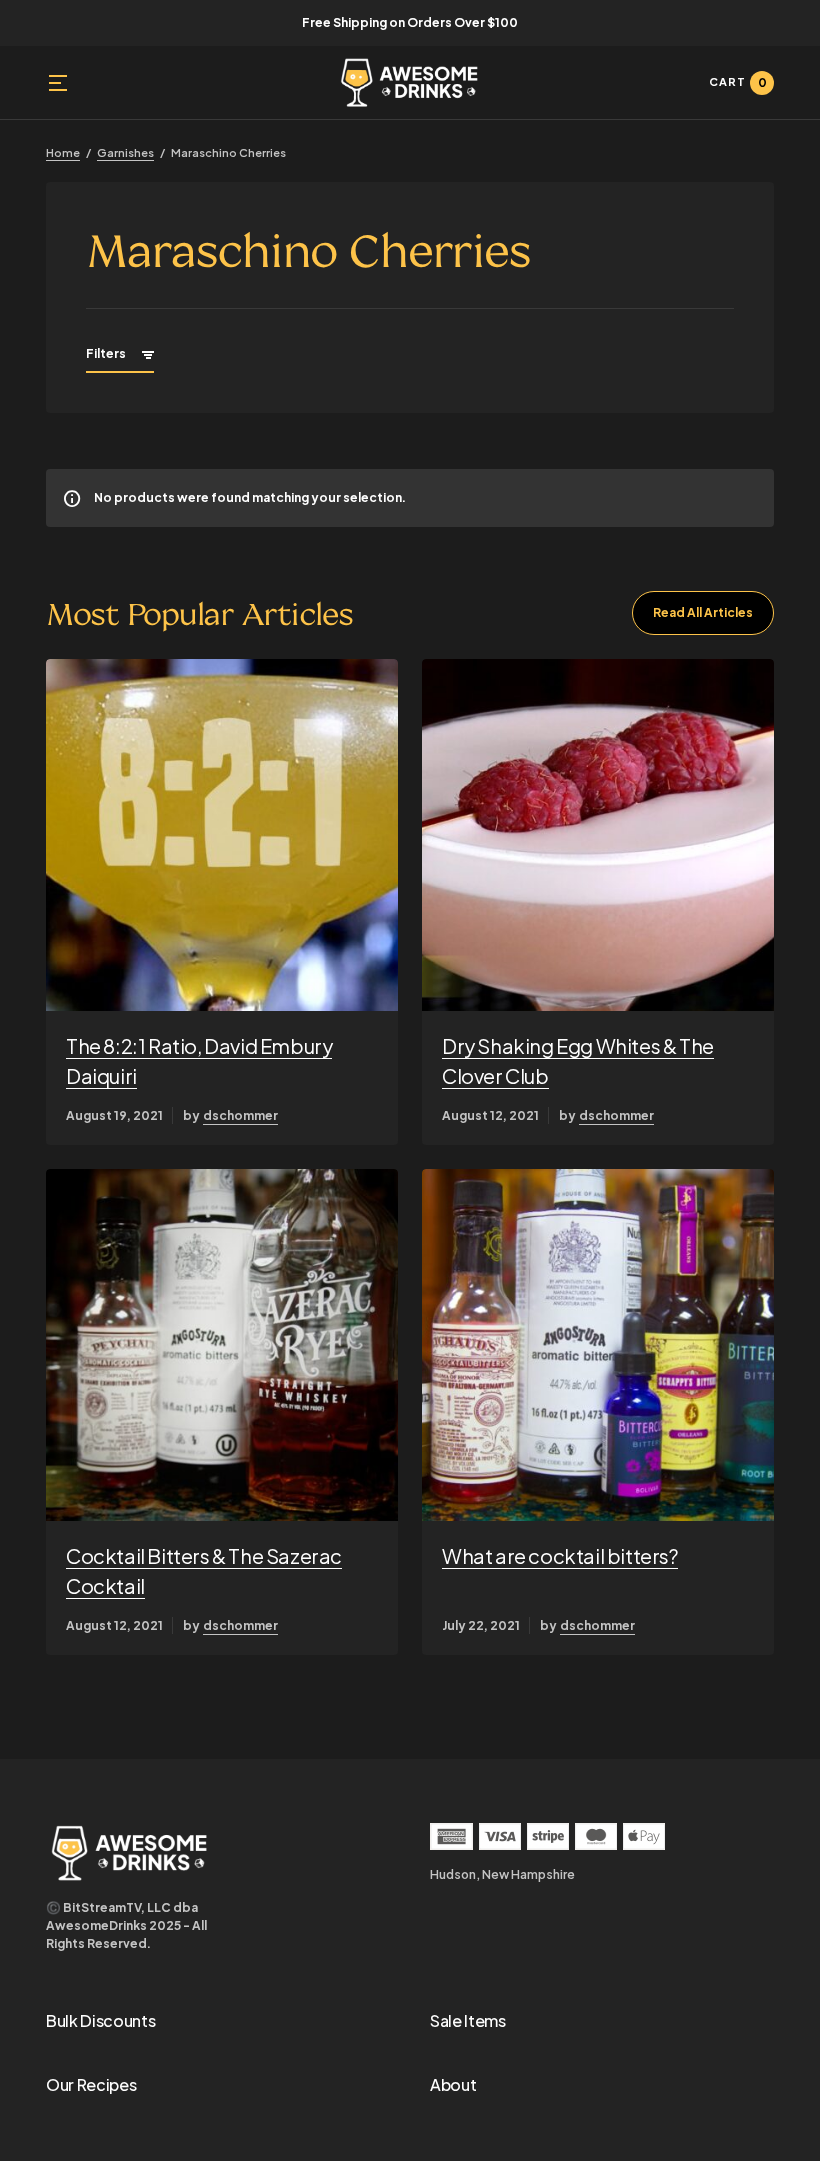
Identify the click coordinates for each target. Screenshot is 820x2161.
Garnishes (125, 152)
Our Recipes (91, 2084)
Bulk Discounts (101, 2020)
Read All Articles (703, 612)
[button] (58, 83)
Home (63, 152)
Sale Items (468, 2020)
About (453, 2084)
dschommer (240, 1115)
